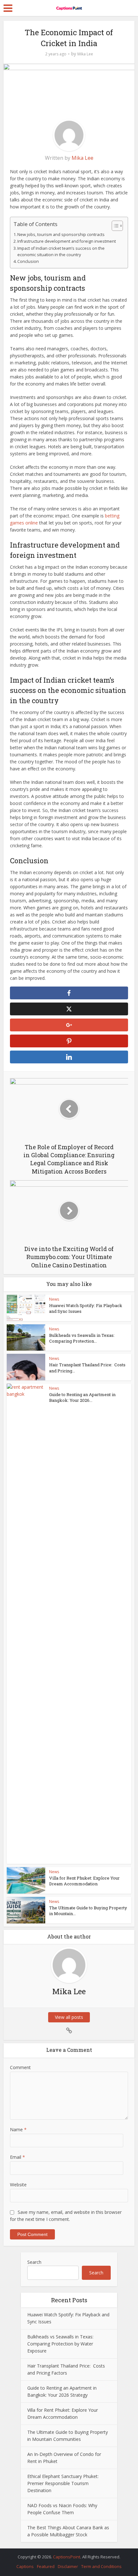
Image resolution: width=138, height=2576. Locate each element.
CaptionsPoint (67, 2557)
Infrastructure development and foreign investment (67, 241)
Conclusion (28, 261)
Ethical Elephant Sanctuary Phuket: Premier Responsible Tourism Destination (63, 2483)
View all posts (69, 2017)
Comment (20, 2067)
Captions (25, 2566)
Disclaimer (68, 2566)
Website (18, 2185)
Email (17, 2157)
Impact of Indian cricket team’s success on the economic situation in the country (61, 252)
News (54, 1299)
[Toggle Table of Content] (114, 226)
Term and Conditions (101, 2566)
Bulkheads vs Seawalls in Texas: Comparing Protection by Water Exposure (60, 2344)
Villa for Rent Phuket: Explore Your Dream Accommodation (84, 1881)
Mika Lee (85, 54)
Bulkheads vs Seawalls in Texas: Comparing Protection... (82, 1338)
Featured (46, 2566)
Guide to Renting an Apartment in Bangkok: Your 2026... (82, 1397)
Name (18, 2129)
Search (34, 2262)
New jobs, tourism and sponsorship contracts (61, 235)
